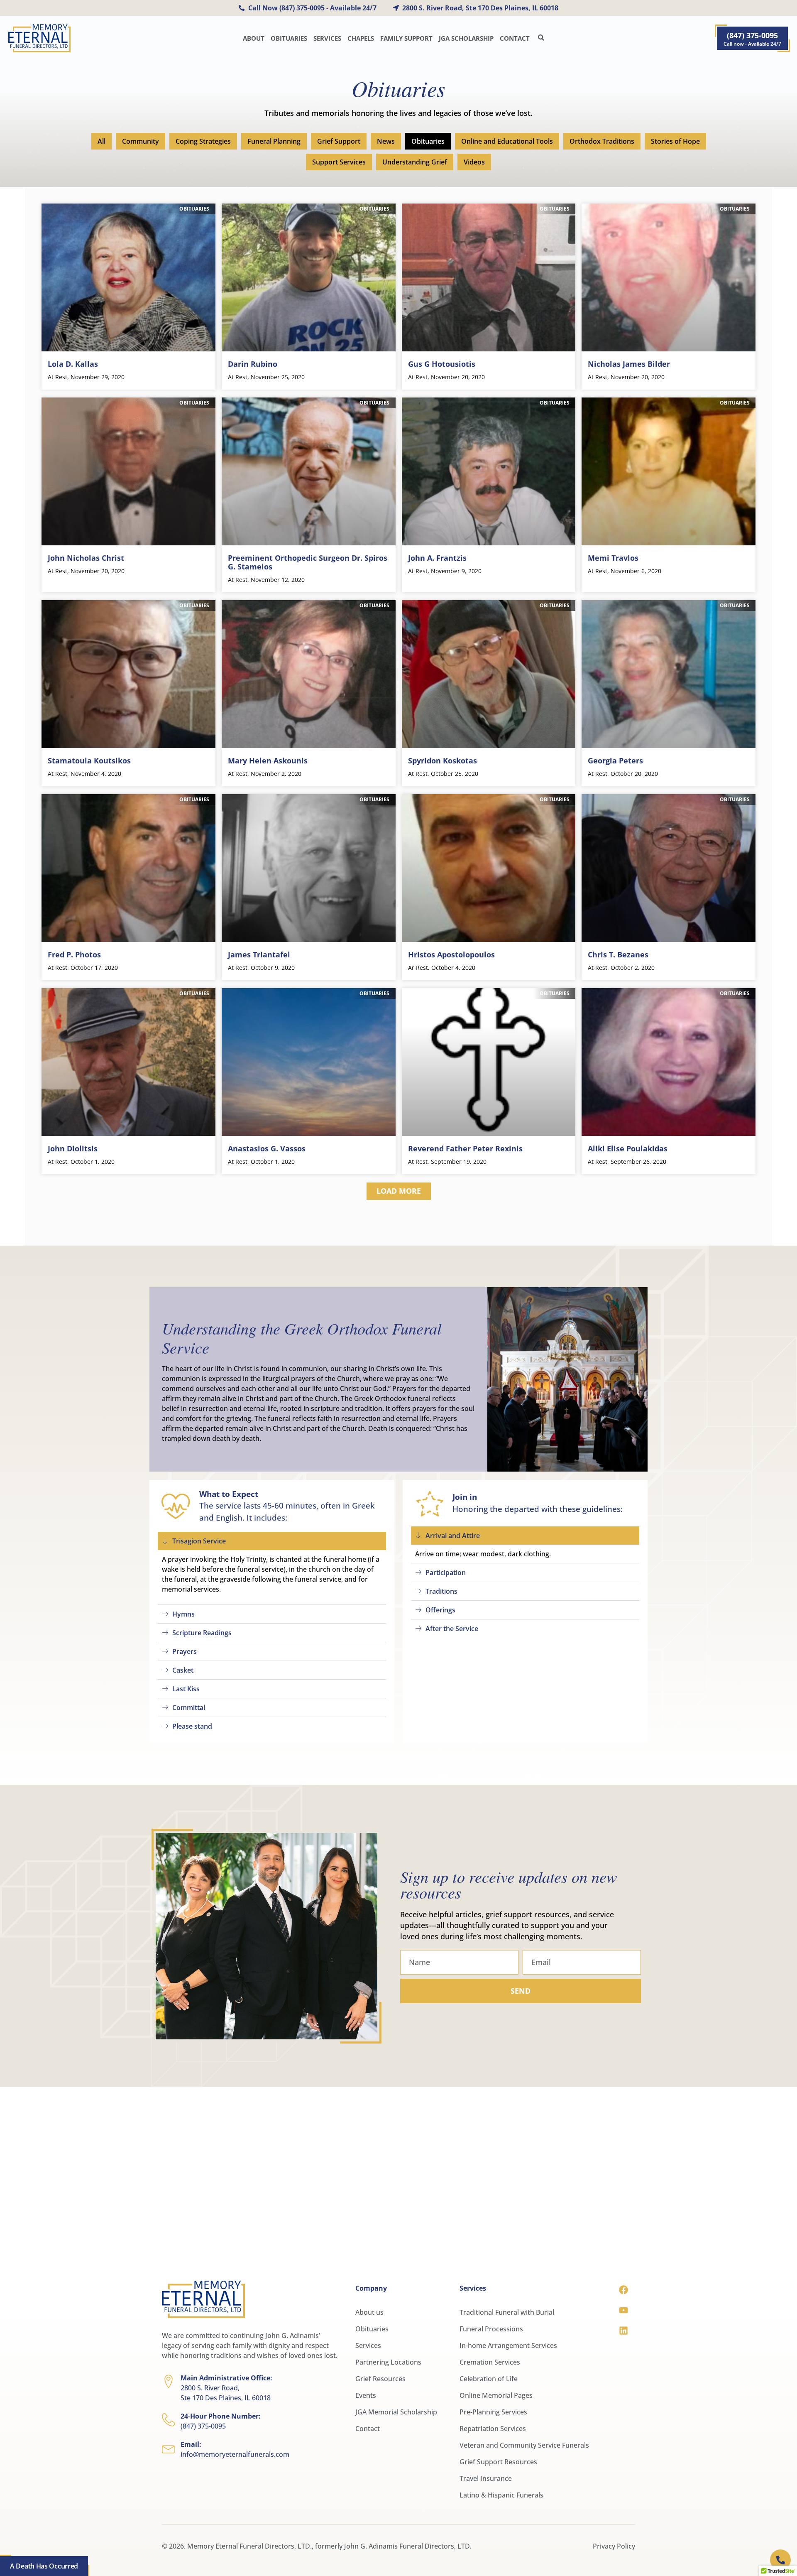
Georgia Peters (615, 761)
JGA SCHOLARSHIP (466, 38)
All (101, 141)
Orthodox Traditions (602, 141)
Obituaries (289, 38)
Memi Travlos (613, 558)
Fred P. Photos (74, 954)
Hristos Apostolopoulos (451, 954)
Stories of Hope (675, 141)
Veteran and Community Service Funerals (524, 2445)
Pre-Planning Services (493, 2412)
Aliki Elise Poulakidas (628, 1148)
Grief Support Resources (498, 2462)
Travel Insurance (486, 2478)
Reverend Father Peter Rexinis (465, 1148)
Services (327, 38)
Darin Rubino (253, 364)
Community (141, 141)
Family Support (406, 38)
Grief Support (339, 141)
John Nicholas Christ (86, 558)
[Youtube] (623, 2310)
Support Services (339, 162)
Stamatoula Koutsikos (89, 761)
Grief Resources (380, 2379)
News (386, 141)
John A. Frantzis (437, 558)
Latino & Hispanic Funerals (501, 2495)
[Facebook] (623, 2290)
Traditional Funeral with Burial (507, 2312)
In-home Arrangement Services (508, 2345)
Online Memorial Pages (496, 2395)
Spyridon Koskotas (443, 761)
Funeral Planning (274, 141)
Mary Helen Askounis (268, 761)
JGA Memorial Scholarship (396, 2412)
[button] (399, 1191)
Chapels (361, 38)
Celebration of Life (489, 2379)
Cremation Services (490, 2362)
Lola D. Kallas (73, 364)
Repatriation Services (493, 2429)
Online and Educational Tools (507, 141)
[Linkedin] (623, 2331)
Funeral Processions (491, 2329)
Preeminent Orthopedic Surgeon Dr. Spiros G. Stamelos (308, 562)
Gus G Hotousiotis (442, 364)
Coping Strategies (203, 141)
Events (366, 2395)
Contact (515, 38)
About (254, 38)
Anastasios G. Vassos (267, 1148)
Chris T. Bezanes (618, 954)
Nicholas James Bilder (629, 364)
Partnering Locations (388, 2362)
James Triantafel (259, 954)
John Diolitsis (73, 1148)
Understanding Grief (415, 162)
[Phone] (784, 2557)
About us (369, 2312)
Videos (474, 162)
